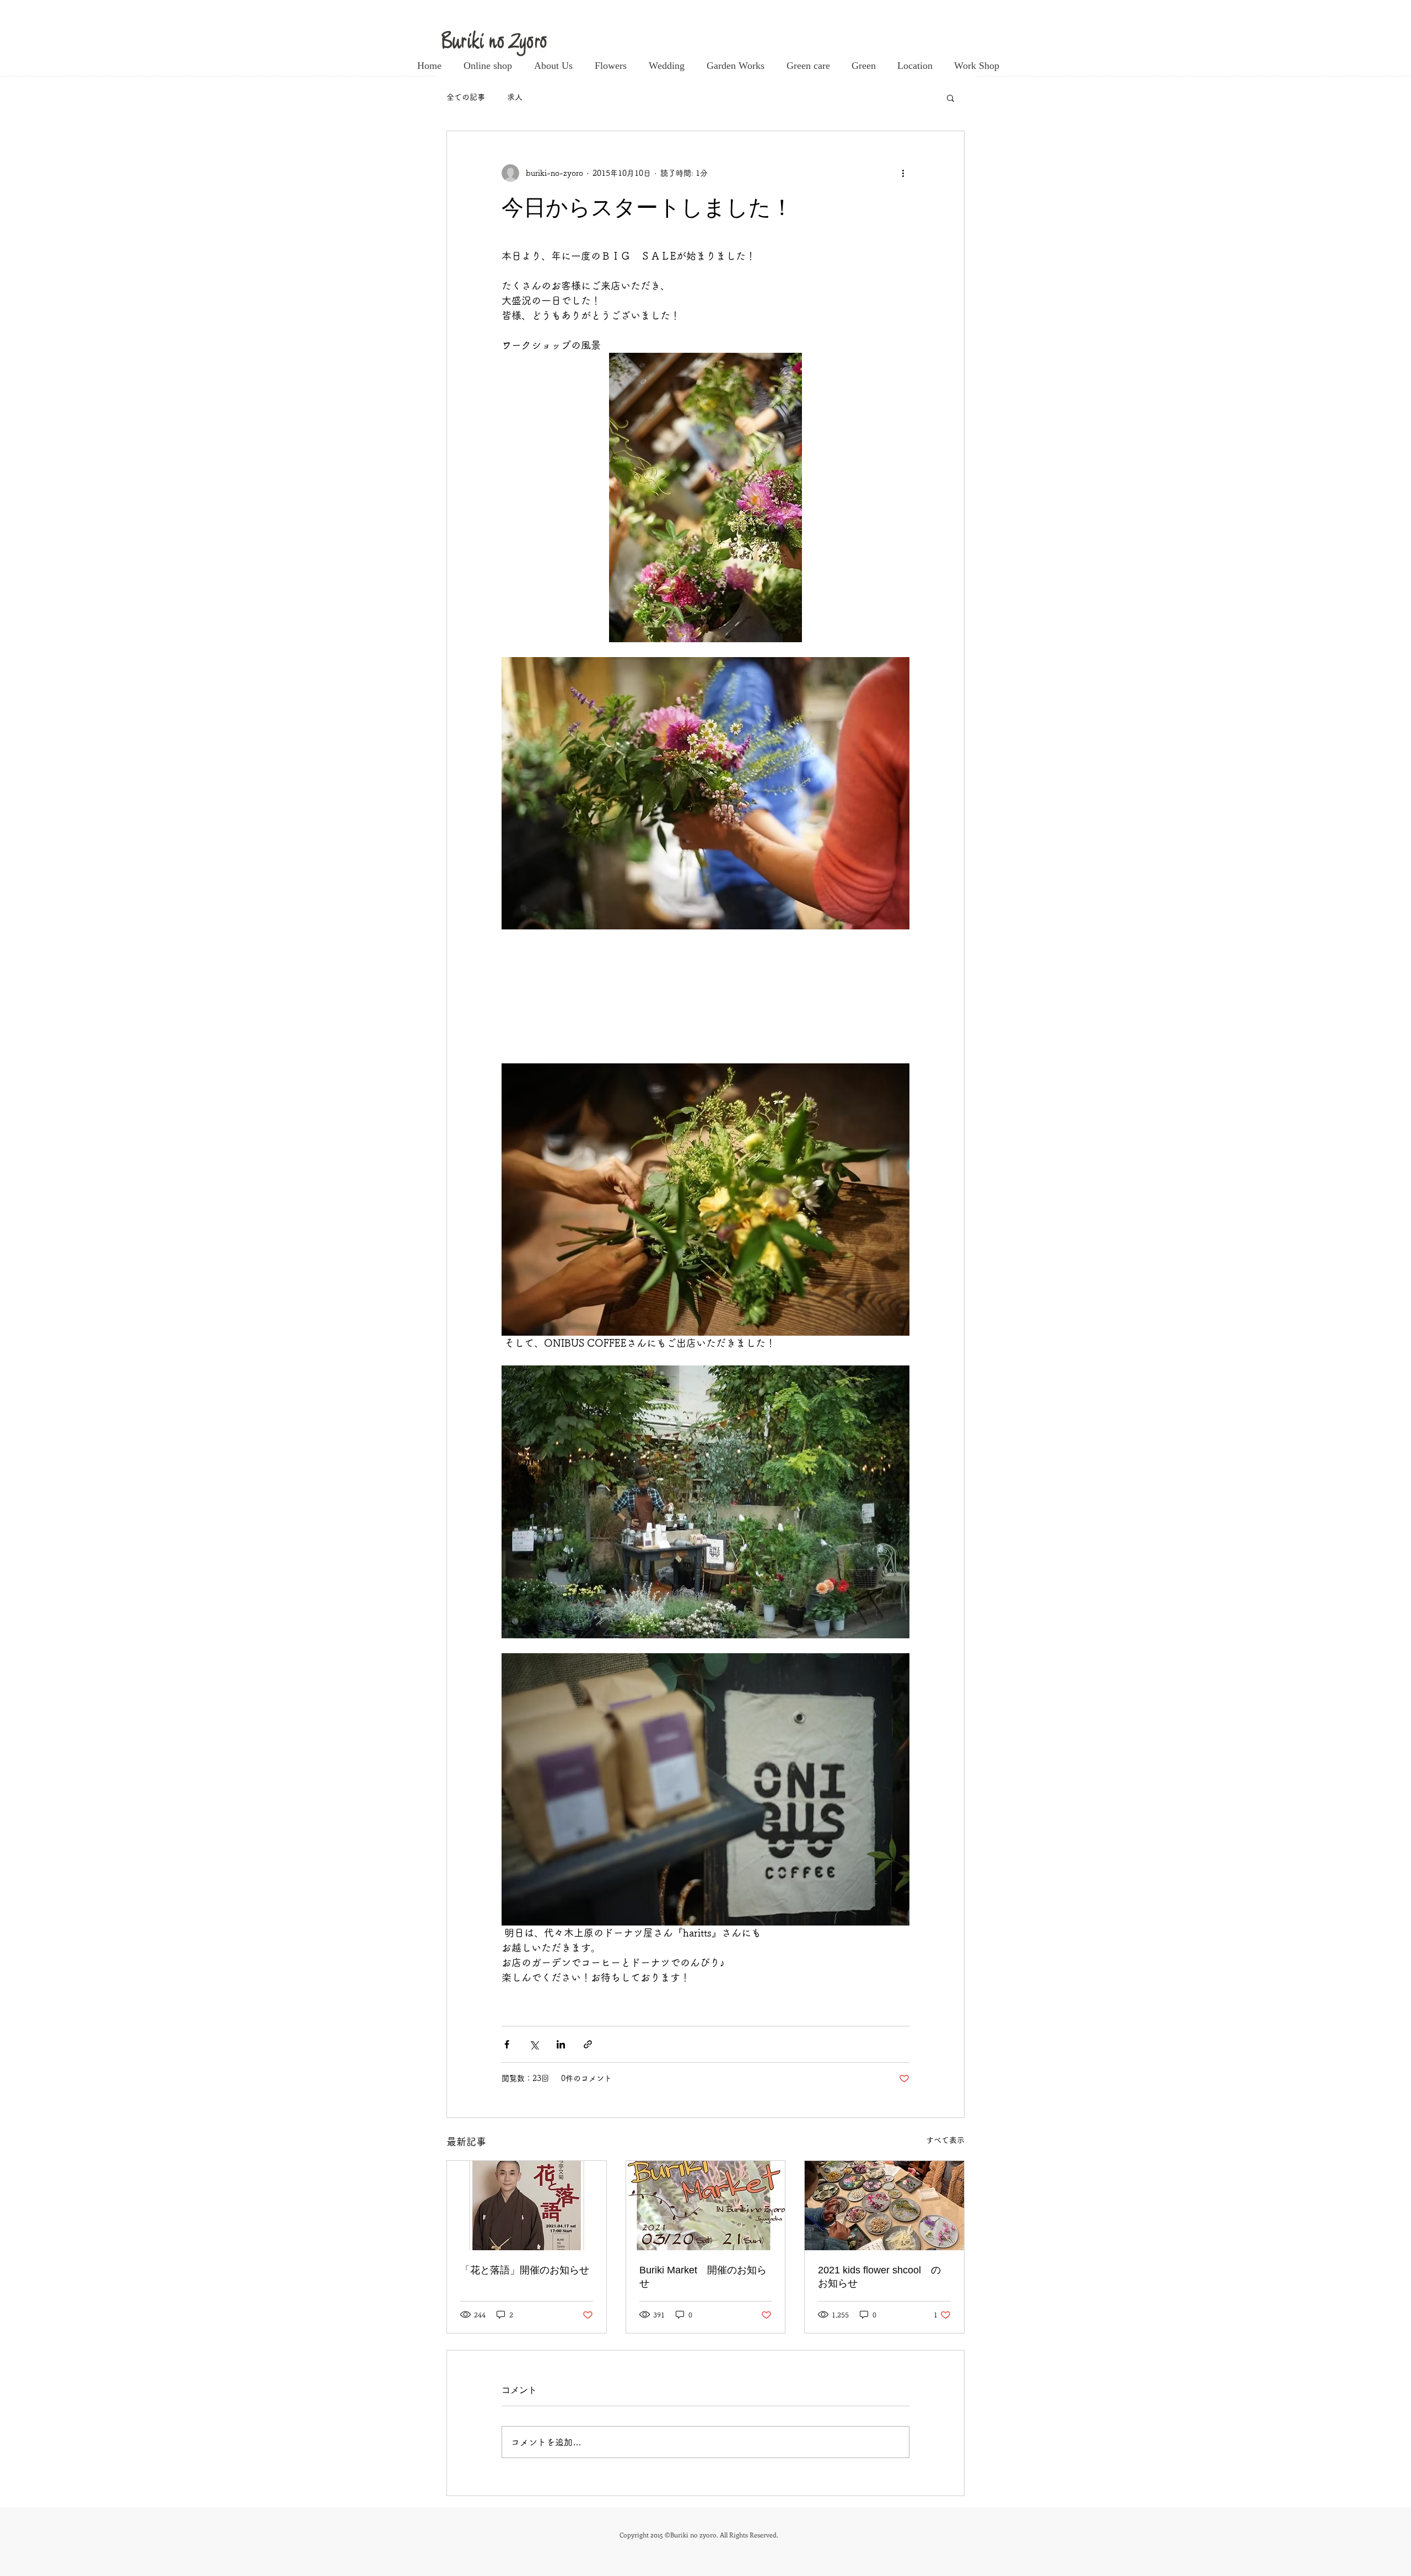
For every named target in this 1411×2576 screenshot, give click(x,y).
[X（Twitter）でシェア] (534, 2044)
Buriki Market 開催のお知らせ (703, 2277)
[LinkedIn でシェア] (561, 2044)
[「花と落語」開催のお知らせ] (527, 2206)
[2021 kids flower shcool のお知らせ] (884, 2206)
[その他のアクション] (903, 173)
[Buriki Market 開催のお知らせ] (706, 2206)
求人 (515, 97)
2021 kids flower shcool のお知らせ (879, 2277)
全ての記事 (466, 97)
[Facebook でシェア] (507, 2044)
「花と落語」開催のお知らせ (525, 2270)
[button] (950, 98)
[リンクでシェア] (588, 2044)
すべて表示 (945, 2140)
